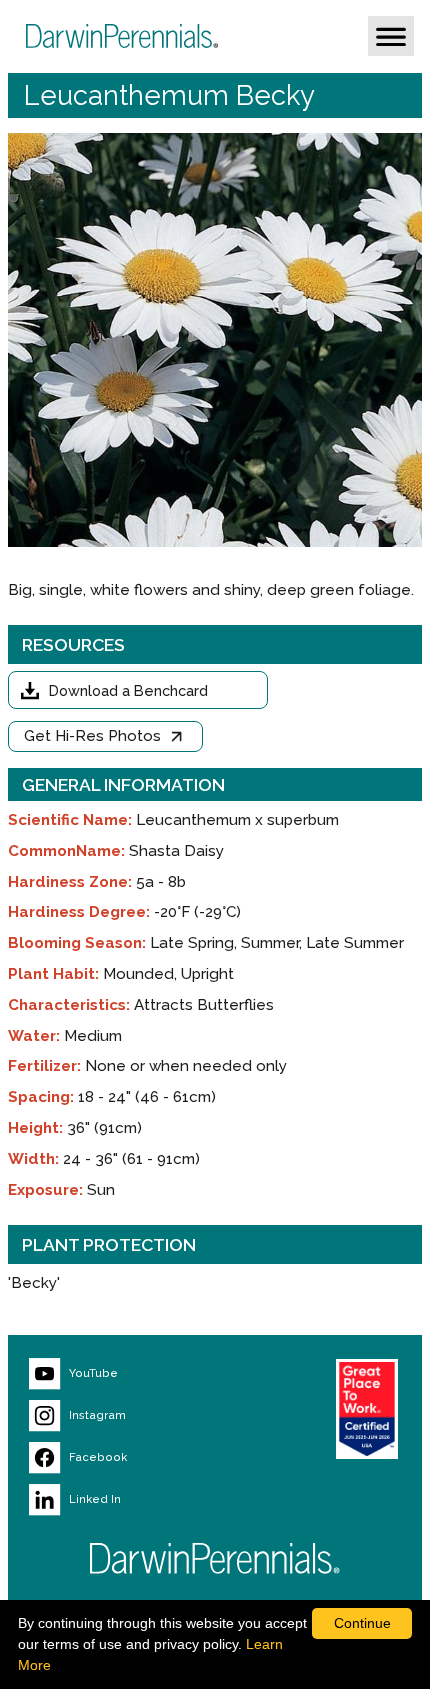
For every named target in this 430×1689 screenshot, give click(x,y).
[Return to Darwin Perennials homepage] (215, 1558)
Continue (362, 1623)
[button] (391, 36)
